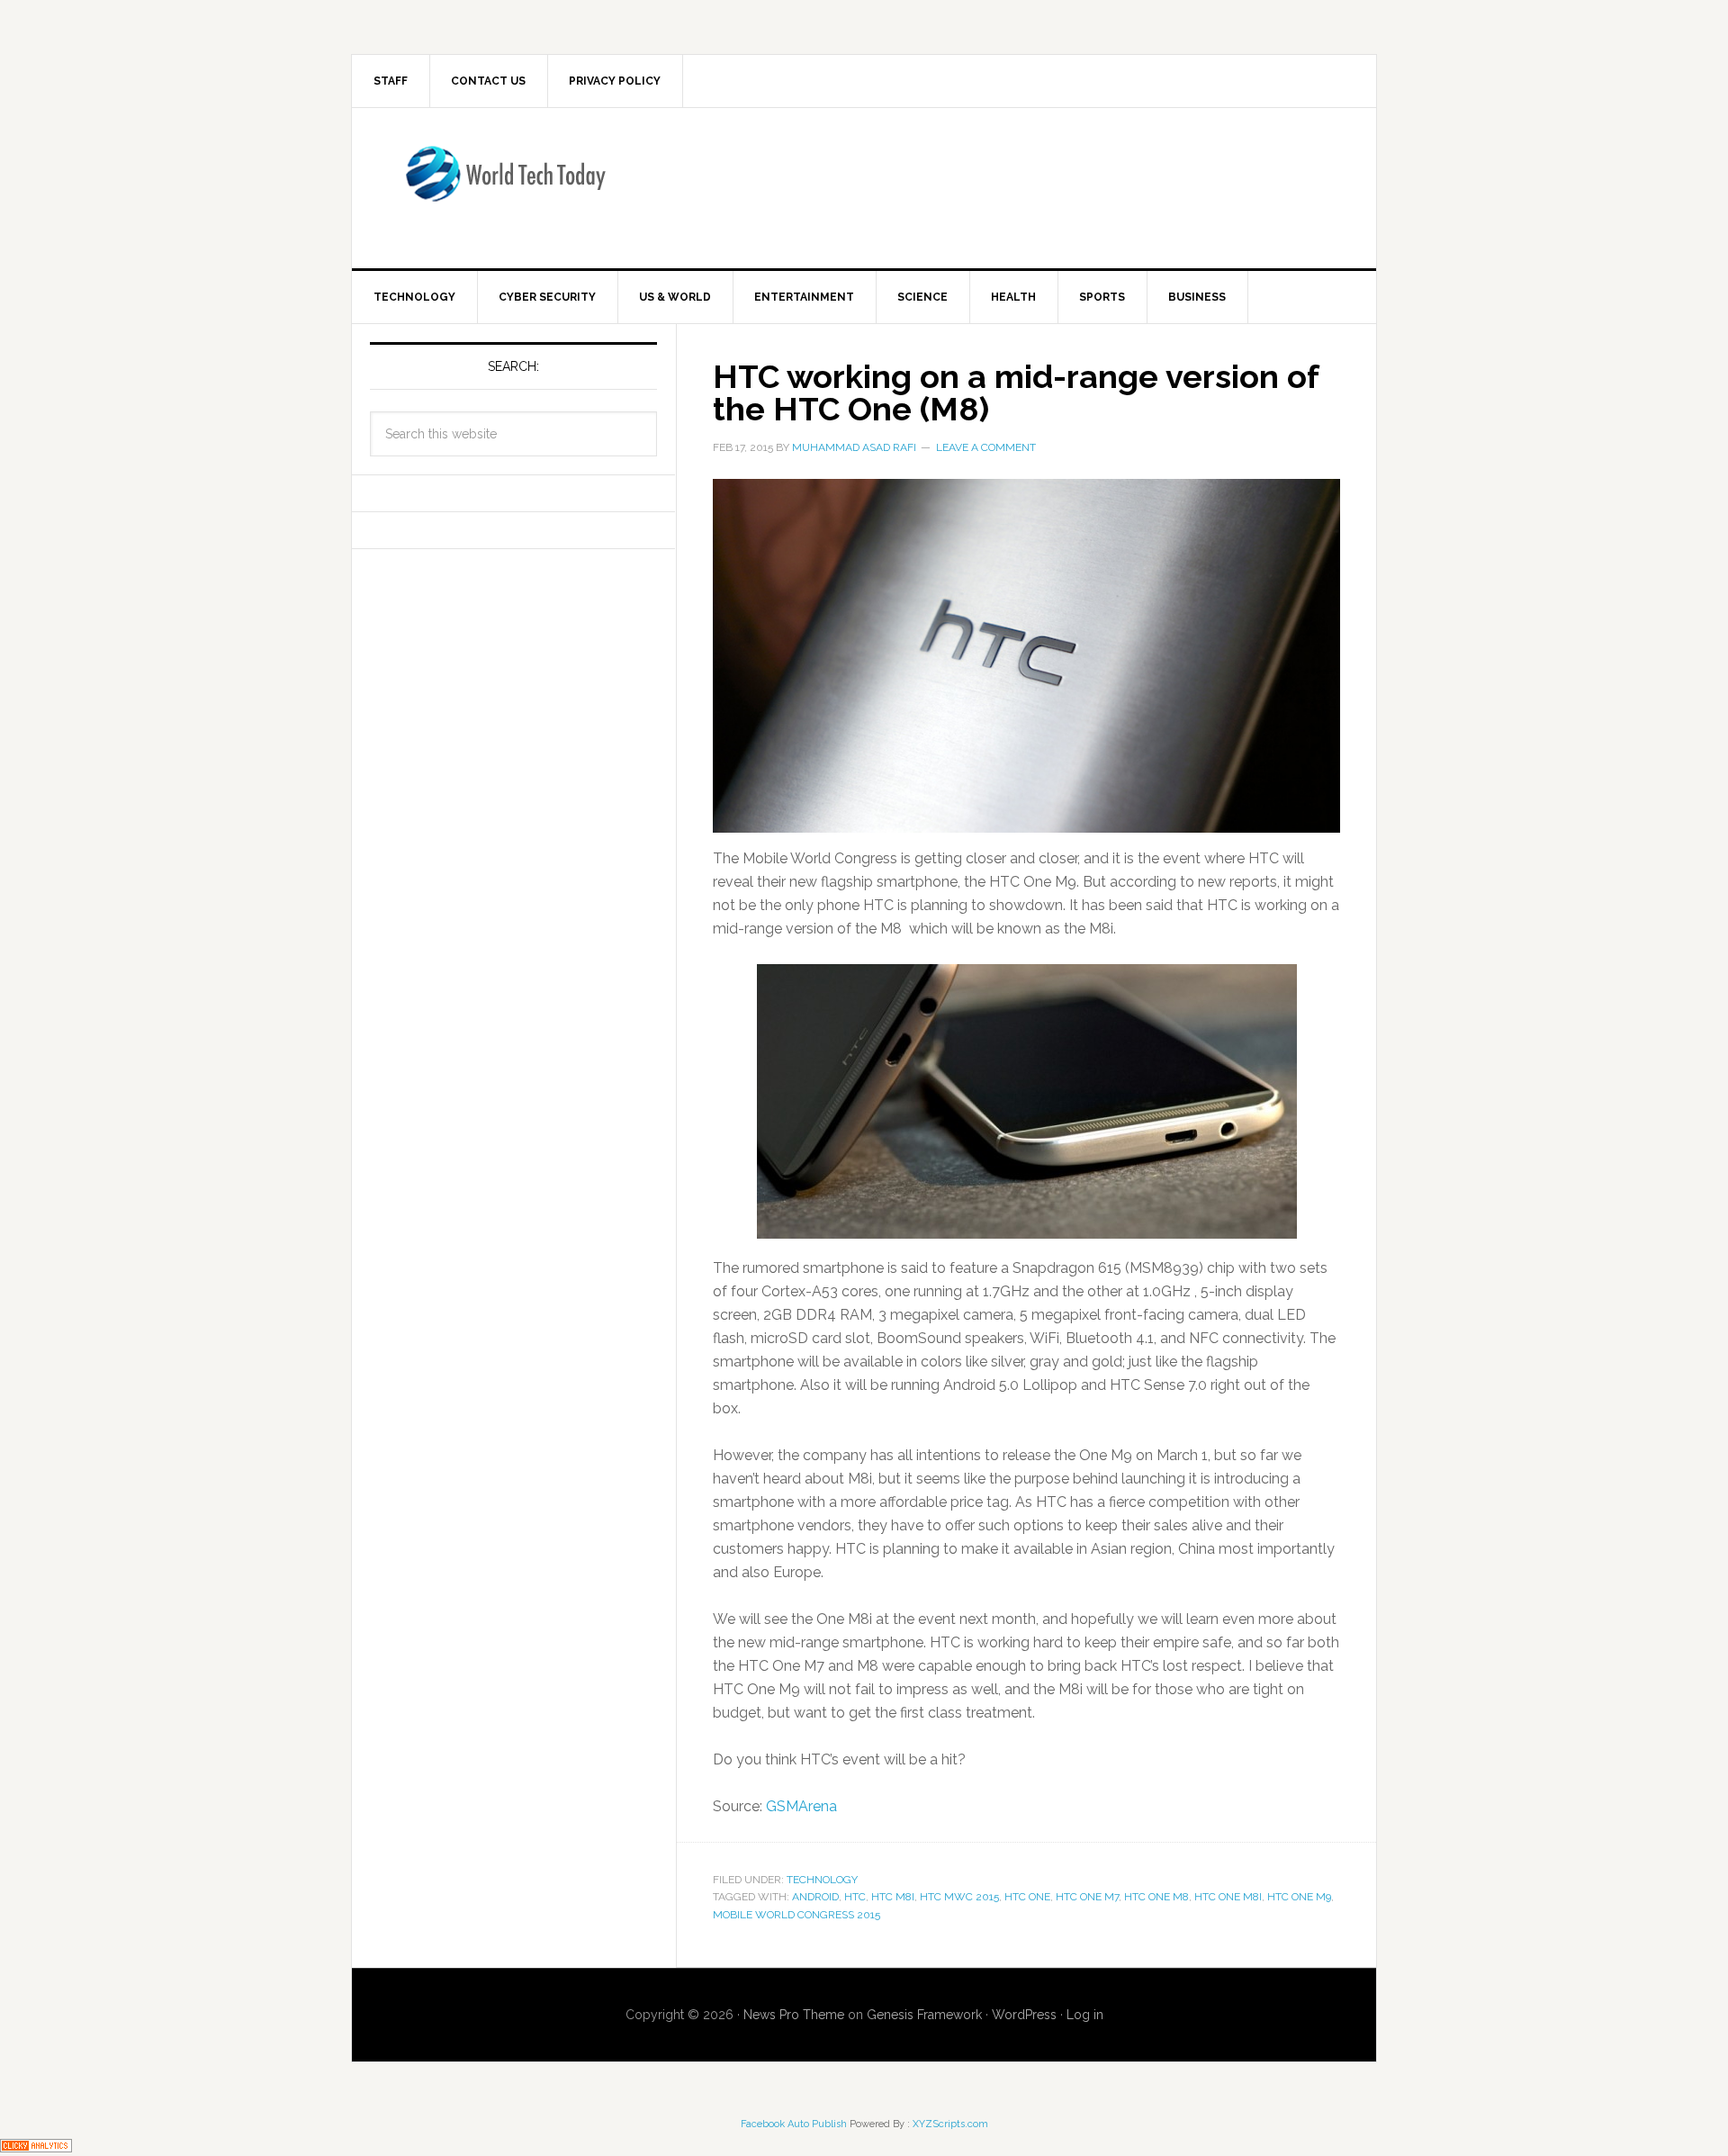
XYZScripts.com (950, 2124)
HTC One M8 (1156, 1897)
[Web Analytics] (36, 2144)
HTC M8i (893, 1897)
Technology (822, 1880)
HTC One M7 (1087, 1897)
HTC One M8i (1228, 1897)
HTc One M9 (1299, 1897)
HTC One (1027, 1897)
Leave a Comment (986, 447)
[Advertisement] (1012, 185)
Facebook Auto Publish (794, 2124)
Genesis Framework (924, 2015)
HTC (855, 1897)
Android (815, 1897)
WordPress (1024, 2015)
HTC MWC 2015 (959, 1897)
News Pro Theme (794, 2015)
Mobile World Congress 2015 (796, 1915)
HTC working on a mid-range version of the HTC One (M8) (1016, 392)
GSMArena (801, 1806)
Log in (1085, 2015)
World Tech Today (505, 185)
